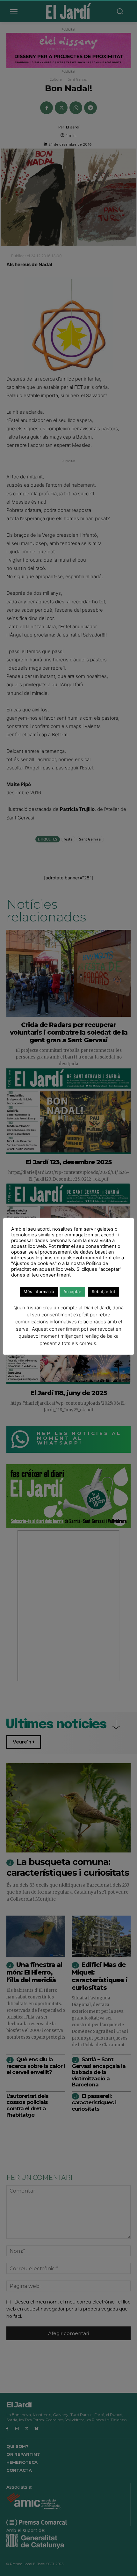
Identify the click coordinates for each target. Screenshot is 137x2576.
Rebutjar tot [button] (104, 1292)
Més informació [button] (39, 1292)
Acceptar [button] (72, 1292)
